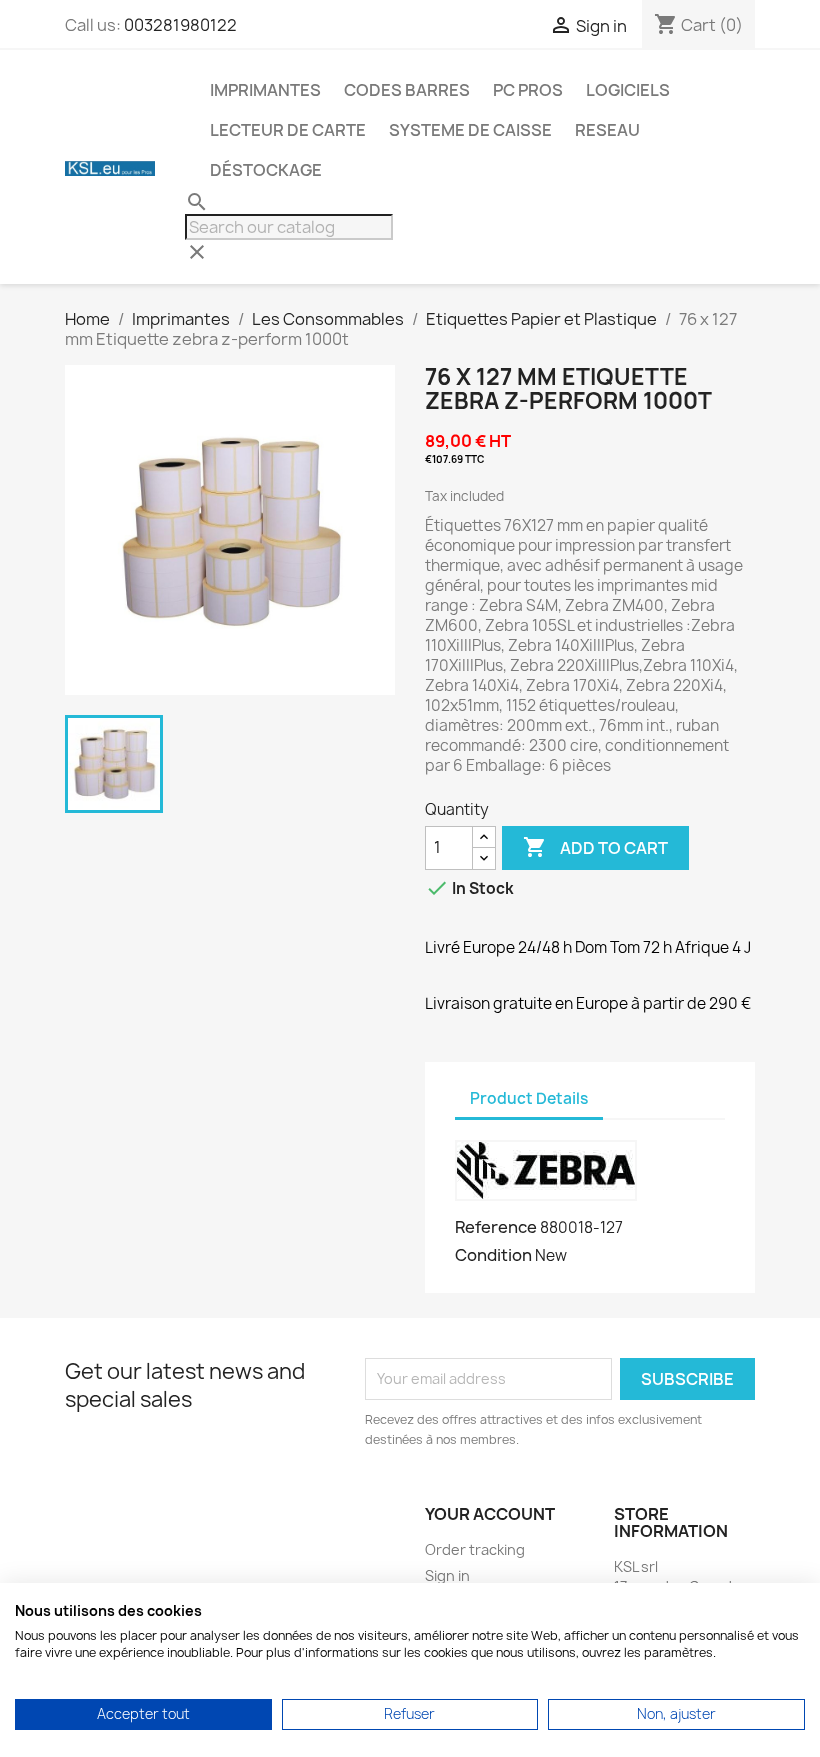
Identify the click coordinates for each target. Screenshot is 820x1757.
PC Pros (528, 90)
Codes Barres (407, 90)
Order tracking (475, 1549)
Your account (490, 1514)
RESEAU (607, 130)
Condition (493, 1255)
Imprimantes (265, 90)
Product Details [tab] (529, 1098)
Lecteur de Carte (288, 130)
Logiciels (628, 90)
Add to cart (595, 847)
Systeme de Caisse (470, 130)
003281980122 (180, 25)
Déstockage (266, 170)
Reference (496, 1227)
